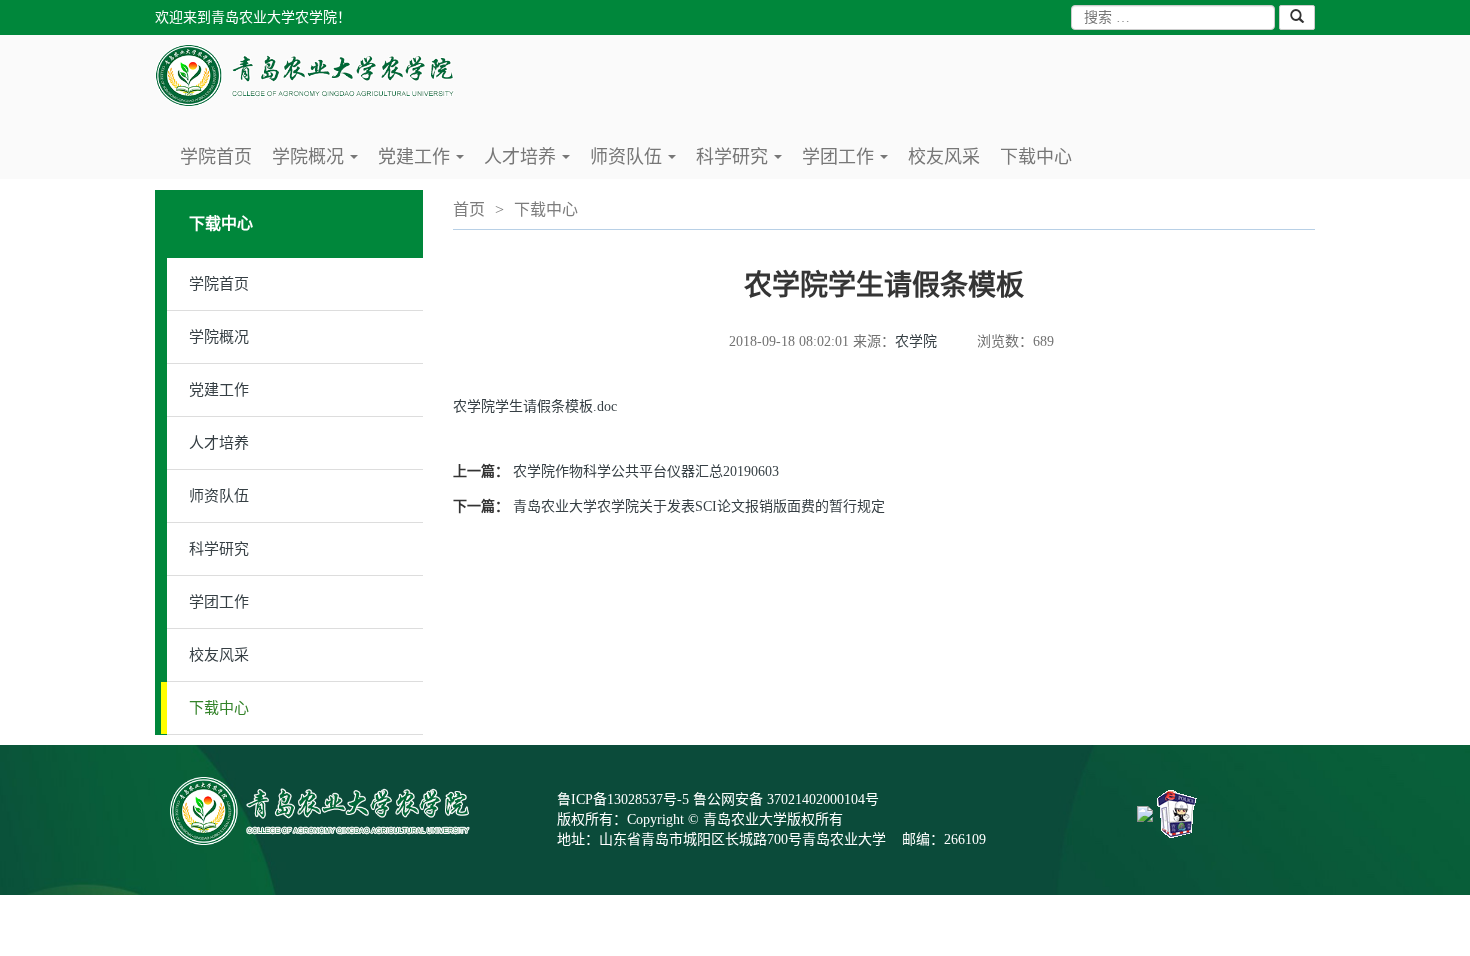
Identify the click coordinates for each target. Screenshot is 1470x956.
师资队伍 (636, 163)
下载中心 (1036, 157)
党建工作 (424, 163)
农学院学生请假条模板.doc (535, 406)
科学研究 (742, 163)
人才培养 (530, 163)
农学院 (916, 341)
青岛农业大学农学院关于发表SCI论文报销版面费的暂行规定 (699, 506)
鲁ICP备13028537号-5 (623, 799)
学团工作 (848, 163)
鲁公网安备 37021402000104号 (786, 799)
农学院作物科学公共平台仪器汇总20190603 (646, 471)
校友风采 (944, 157)
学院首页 (216, 157)
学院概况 (318, 163)
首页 (469, 209)
